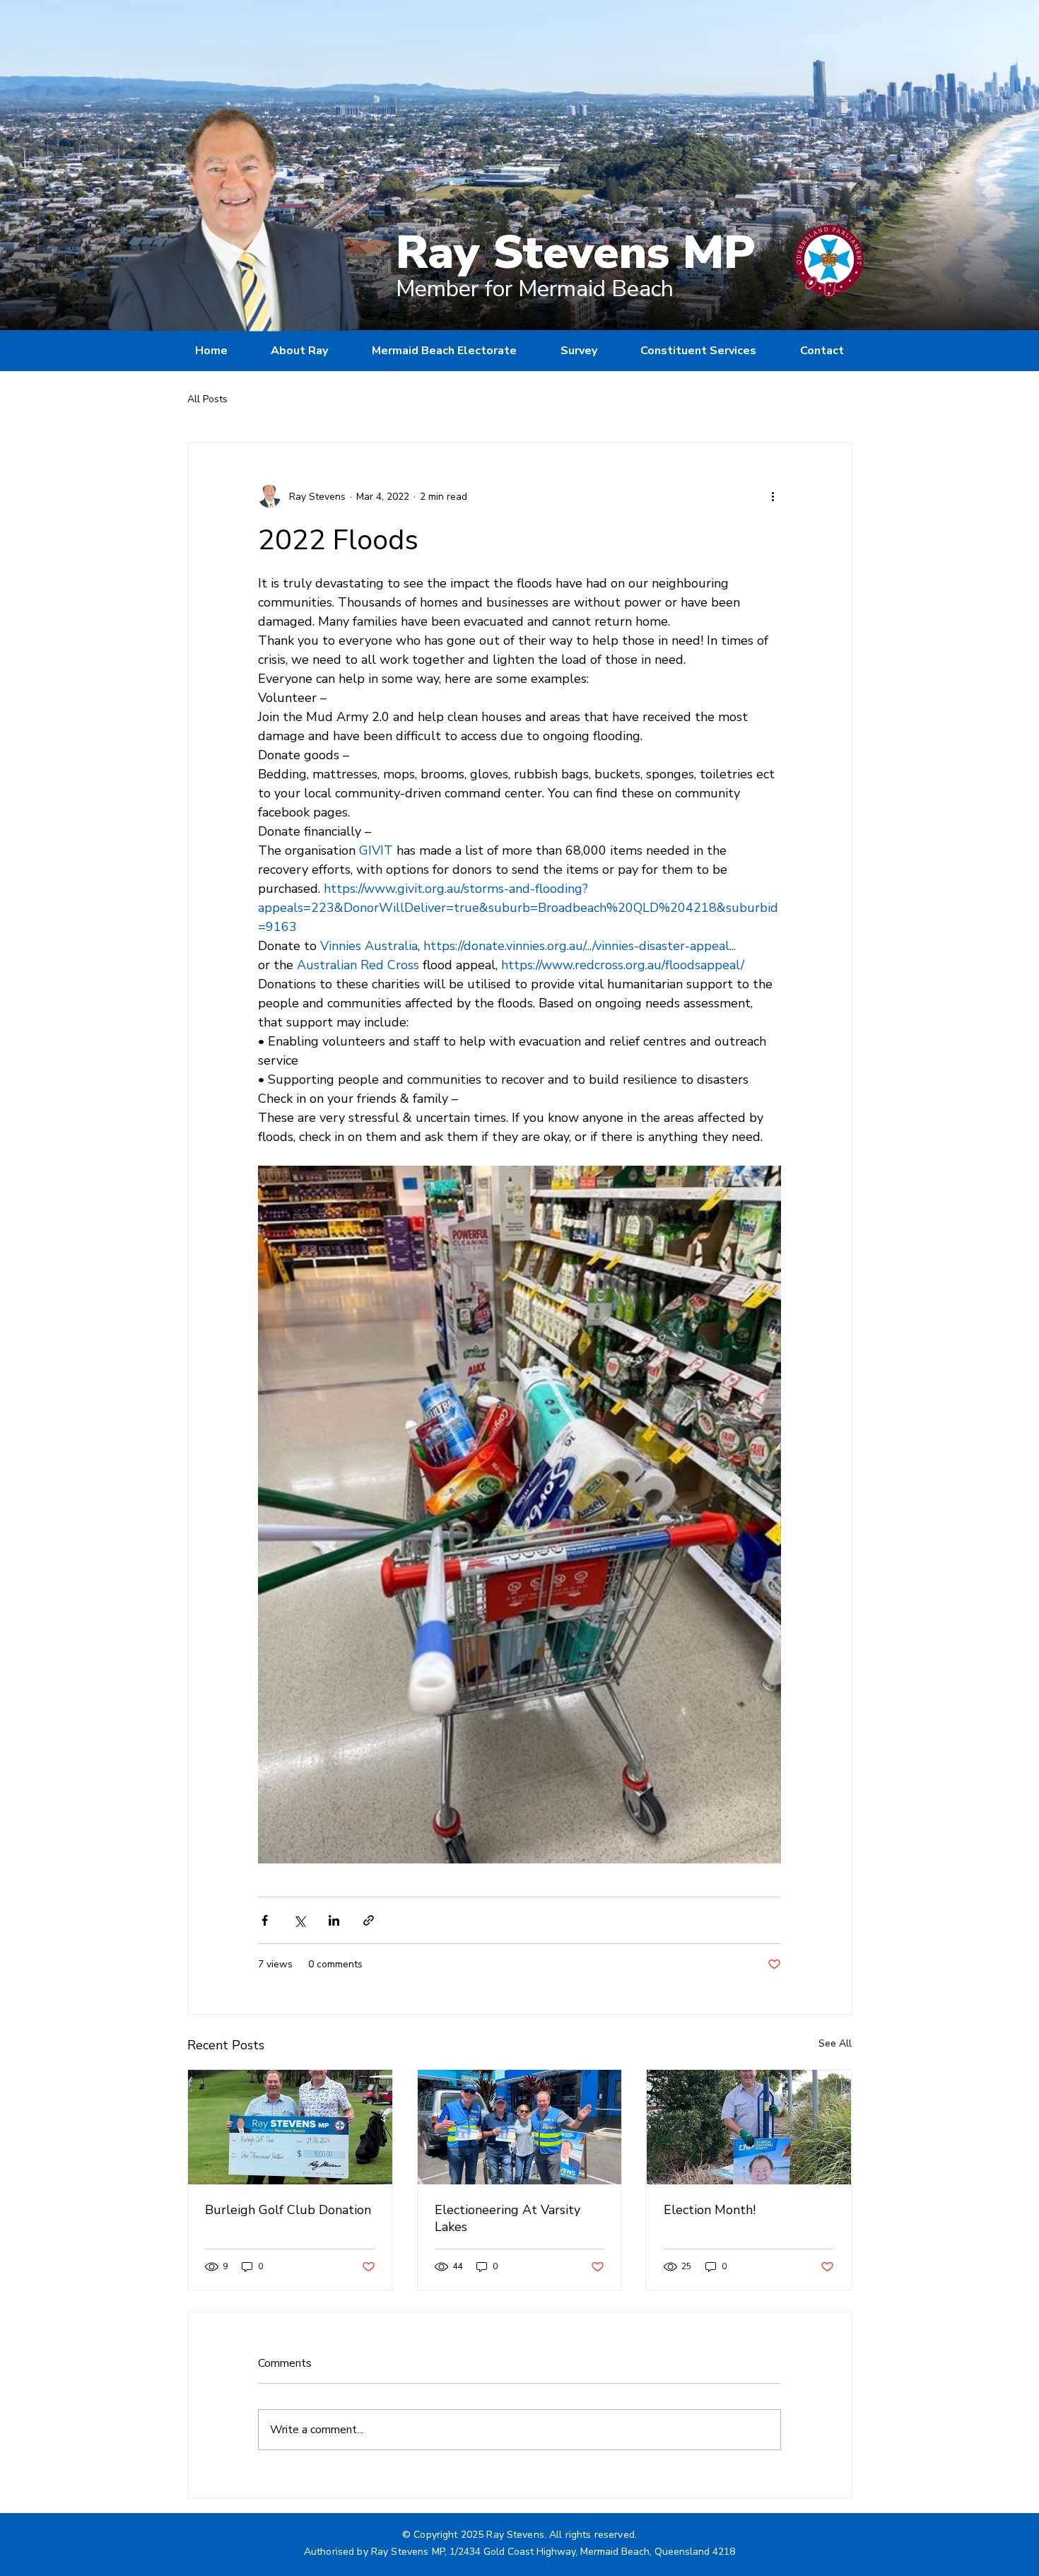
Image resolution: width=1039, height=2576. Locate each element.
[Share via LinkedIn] (334, 1920)
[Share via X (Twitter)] (299, 1920)
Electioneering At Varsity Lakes (507, 2218)
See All (835, 2043)
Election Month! (710, 2210)
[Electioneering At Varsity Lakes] (520, 2127)
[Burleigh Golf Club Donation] (290, 2127)
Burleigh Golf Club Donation (288, 2210)
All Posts (207, 399)
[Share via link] (369, 1920)
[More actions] (773, 496)
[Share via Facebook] (265, 1920)
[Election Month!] (749, 2127)
